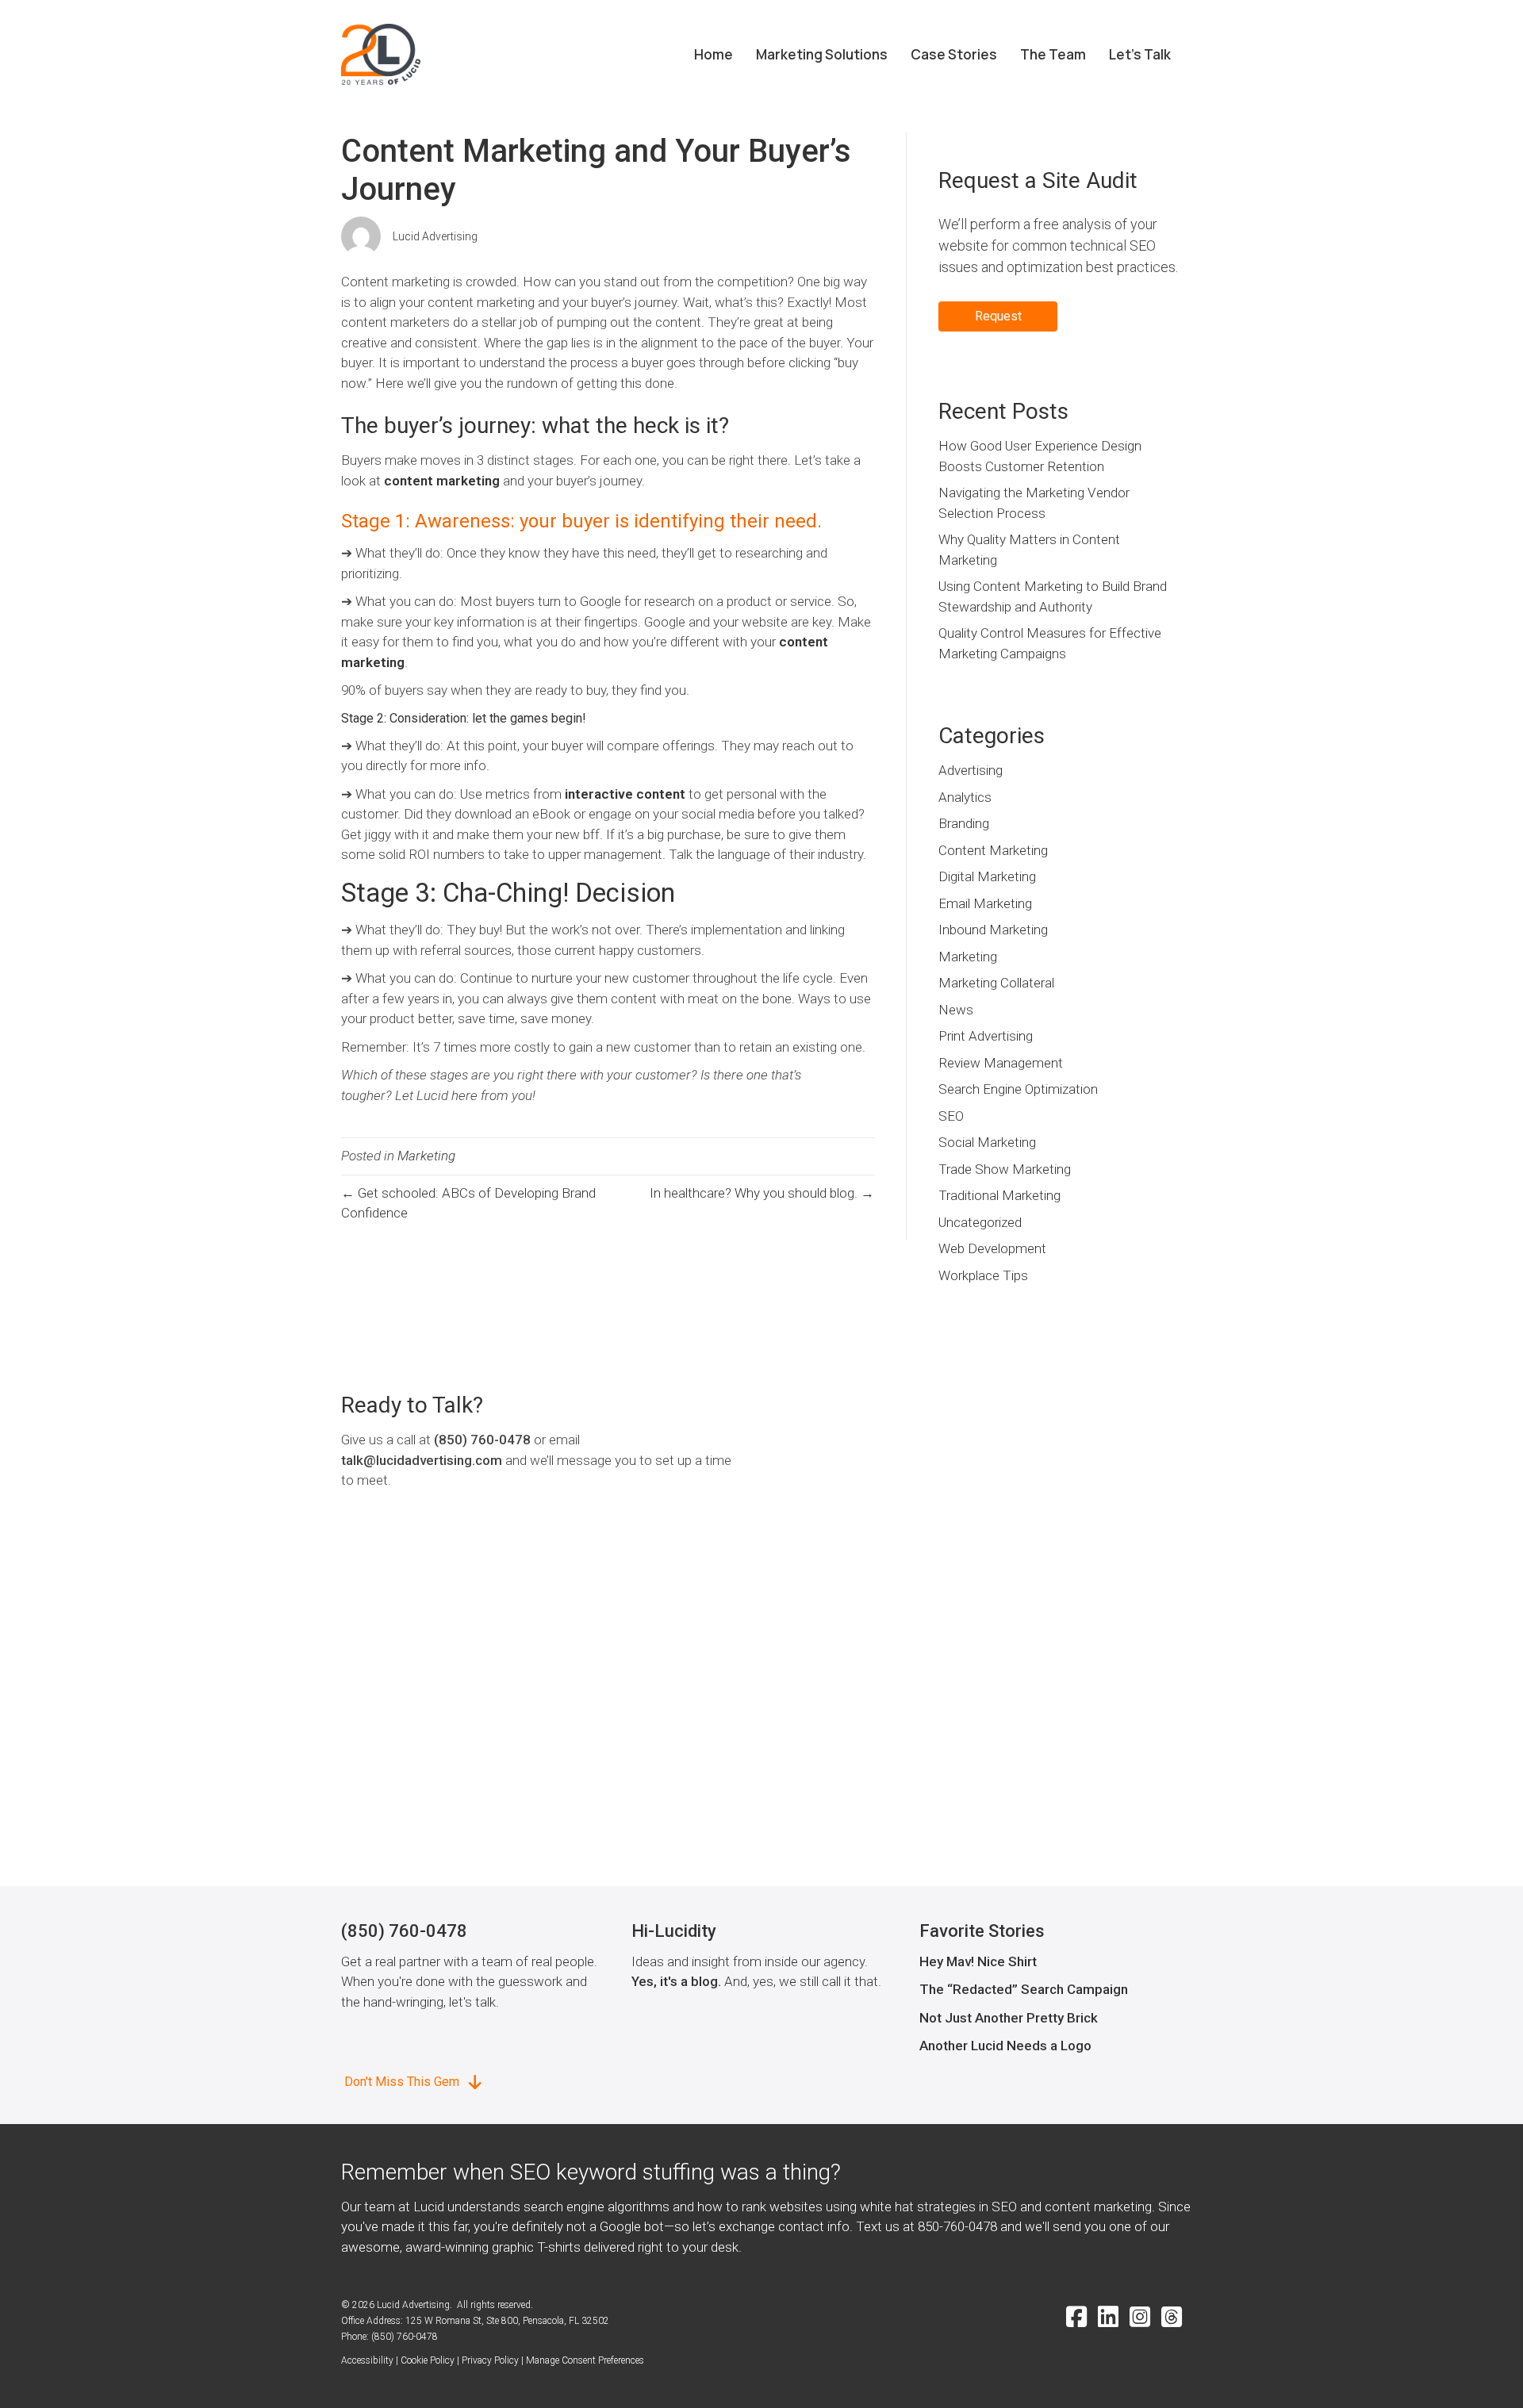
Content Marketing (993, 850)
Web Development (992, 1248)
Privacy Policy (490, 2360)
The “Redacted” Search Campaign (1024, 1989)
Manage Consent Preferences (585, 2360)
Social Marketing (987, 1142)
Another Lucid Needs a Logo (1005, 2046)
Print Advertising (986, 1036)
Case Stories (954, 54)
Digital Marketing (987, 876)
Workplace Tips (983, 1275)
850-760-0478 (957, 2226)
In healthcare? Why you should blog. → (762, 1193)
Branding (964, 823)
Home (714, 54)
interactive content (625, 794)
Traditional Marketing (999, 1195)
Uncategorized (980, 1222)
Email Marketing (985, 903)
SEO (951, 1116)
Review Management (1001, 1063)
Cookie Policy (428, 2360)
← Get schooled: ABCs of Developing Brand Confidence (468, 1203)
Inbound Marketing (993, 930)
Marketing (426, 1156)
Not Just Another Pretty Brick (1009, 2018)
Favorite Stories (982, 1931)
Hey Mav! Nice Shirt (978, 1961)
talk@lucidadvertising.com (422, 1460)
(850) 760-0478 (482, 1440)
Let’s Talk (1140, 54)
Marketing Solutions (822, 54)
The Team (1053, 54)
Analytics (965, 797)
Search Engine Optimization (1018, 1089)
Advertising (971, 770)
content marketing (442, 481)
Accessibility (367, 2360)
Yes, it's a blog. (676, 1981)
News (956, 1010)
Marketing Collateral (996, 983)
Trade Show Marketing (1005, 1169)
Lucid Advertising (435, 236)
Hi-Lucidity (674, 1931)
